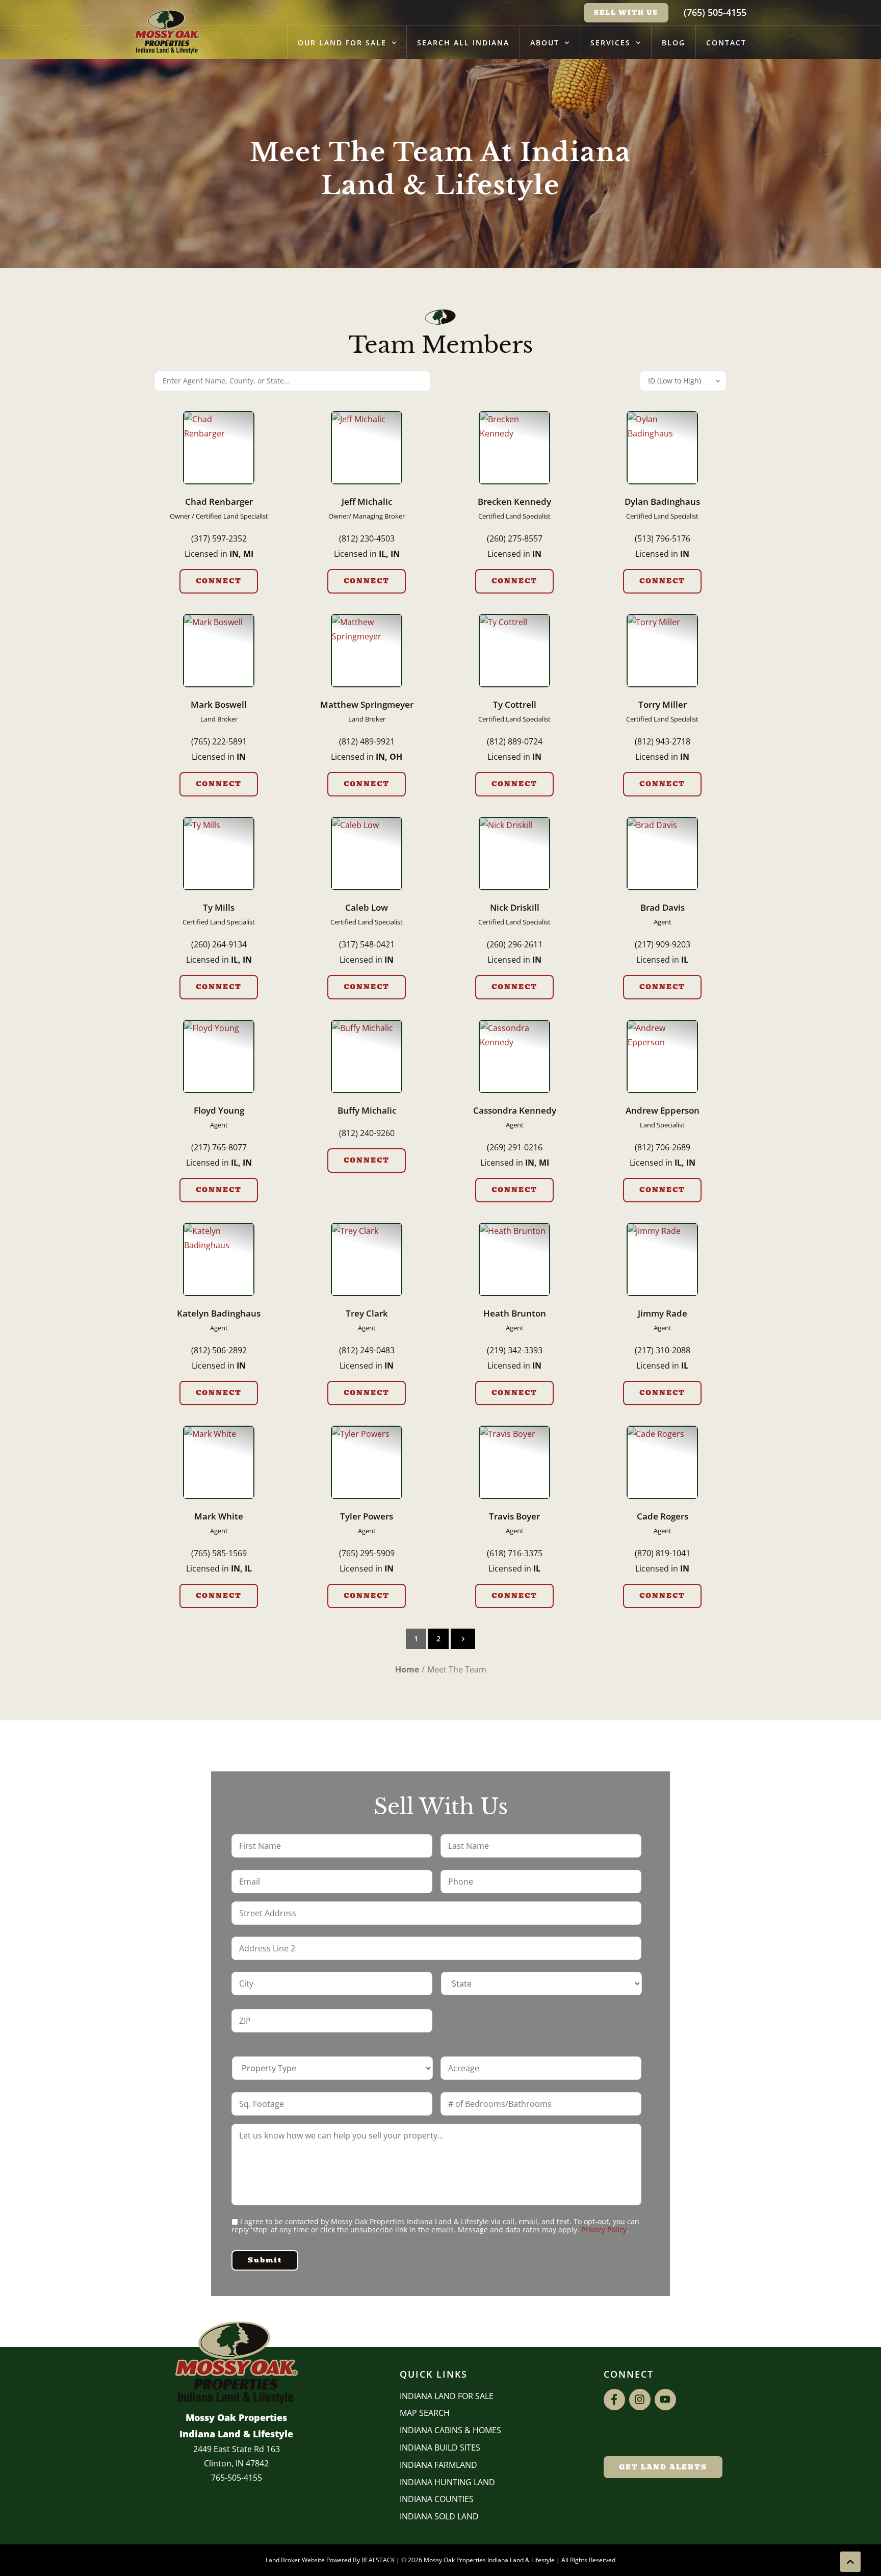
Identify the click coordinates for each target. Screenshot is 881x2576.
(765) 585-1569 (219, 1553)
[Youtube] (665, 2400)
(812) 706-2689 (663, 1147)
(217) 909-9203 (663, 944)
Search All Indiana (463, 43)
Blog (673, 43)
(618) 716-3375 (515, 1553)
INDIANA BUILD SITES (440, 2448)
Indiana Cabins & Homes (450, 2430)
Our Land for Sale (342, 43)
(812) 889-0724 (515, 741)
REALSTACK (378, 2560)
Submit (265, 2260)
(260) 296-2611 (515, 944)
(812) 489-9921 (367, 741)
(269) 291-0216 (515, 1147)
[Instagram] (640, 2400)
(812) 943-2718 (663, 741)
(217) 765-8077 (219, 1147)
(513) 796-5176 (663, 538)
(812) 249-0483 (367, 1350)
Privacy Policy (604, 2230)
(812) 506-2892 (219, 1350)
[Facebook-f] (614, 2400)
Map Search (425, 2413)
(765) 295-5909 (367, 1553)
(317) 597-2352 (219, 538)
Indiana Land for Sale (447, 2396)
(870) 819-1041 (663, 1553)
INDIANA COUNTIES (437, 2499)
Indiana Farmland (438, 2465)
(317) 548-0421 (367, 944)
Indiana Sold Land (439, 2516)
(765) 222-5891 (219, 741)
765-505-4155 (237, 2478)
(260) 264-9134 (219, 944)
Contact (726, 43)
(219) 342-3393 (515, 1350)
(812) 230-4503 (367, 538)
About (545, 43)
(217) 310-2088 (663, 1350)
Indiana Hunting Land (447, 2482)
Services (611, 43)
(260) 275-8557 (515, 538)
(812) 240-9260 (367, 1133)
